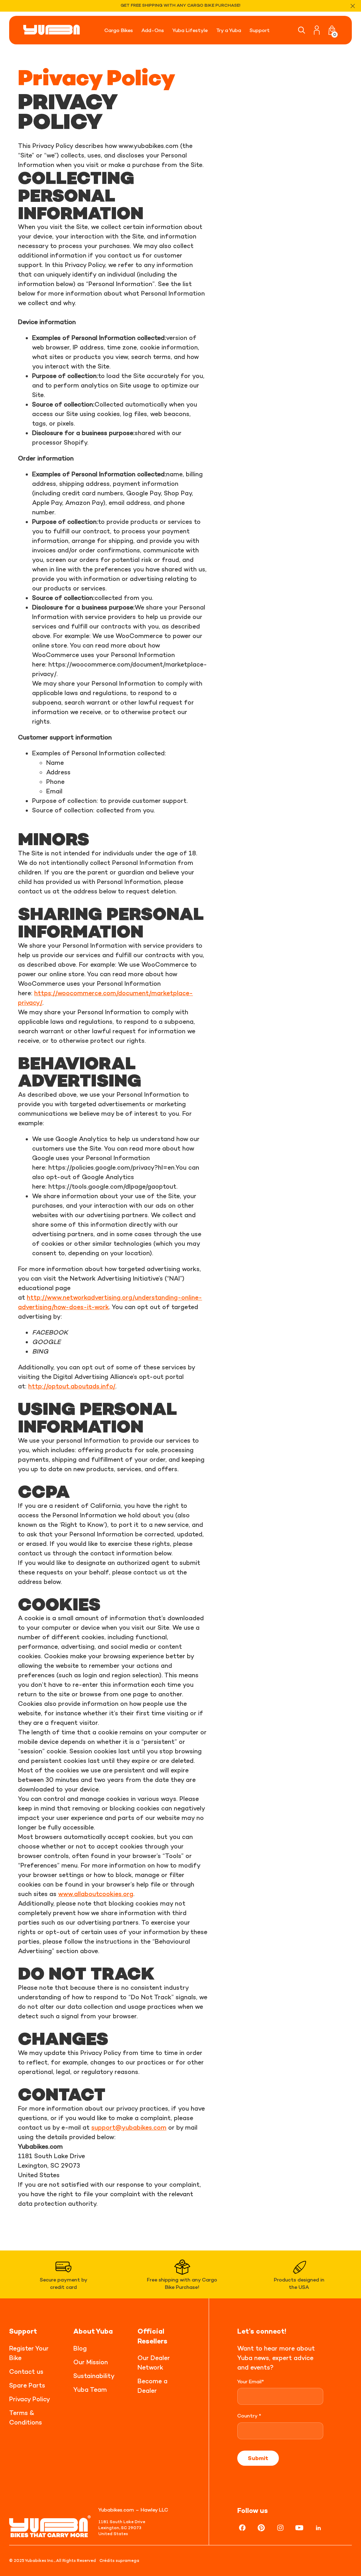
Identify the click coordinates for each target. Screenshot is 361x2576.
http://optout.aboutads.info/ (72, 1386)
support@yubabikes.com (129, 2127)
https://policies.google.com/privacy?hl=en (111, 1167)
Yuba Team (90, 2389)
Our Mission (91, 2362)
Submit (258, 2458)
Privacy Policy (30, 2399)
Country (249, 2416)
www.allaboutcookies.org (96, 1894)
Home (39, 54)
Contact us (26, 2371)
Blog (80, 2348)
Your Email (251, 2381)
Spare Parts (27, 2385)
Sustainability (94, 2376)
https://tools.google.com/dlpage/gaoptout (112, 1186)
